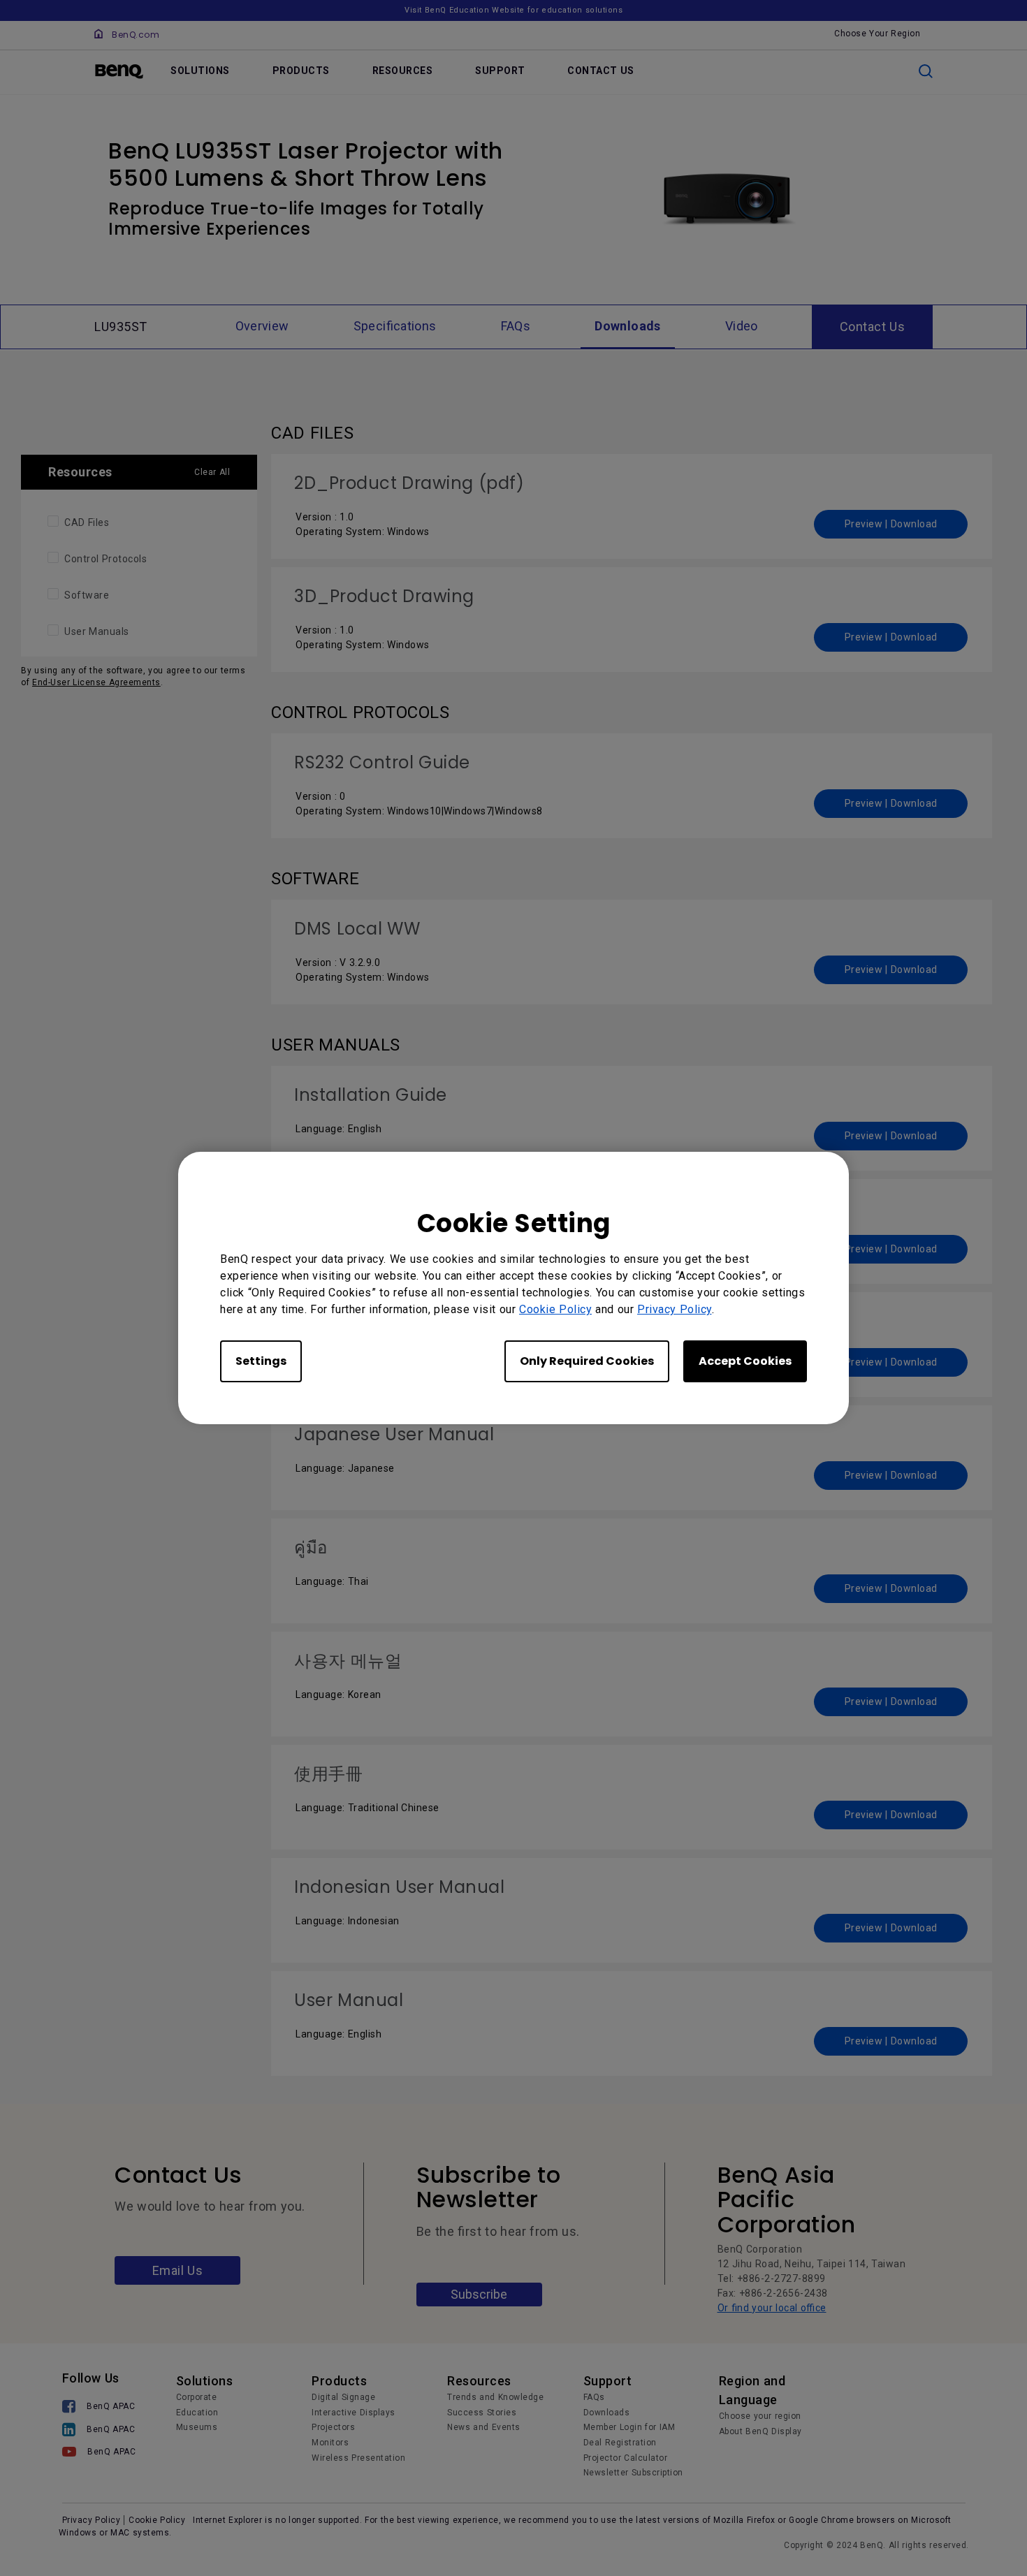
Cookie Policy (555, 1309)
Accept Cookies (745, 1361)
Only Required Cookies (587, 1361)
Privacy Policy (675, 1309)
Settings (261, 1361)
